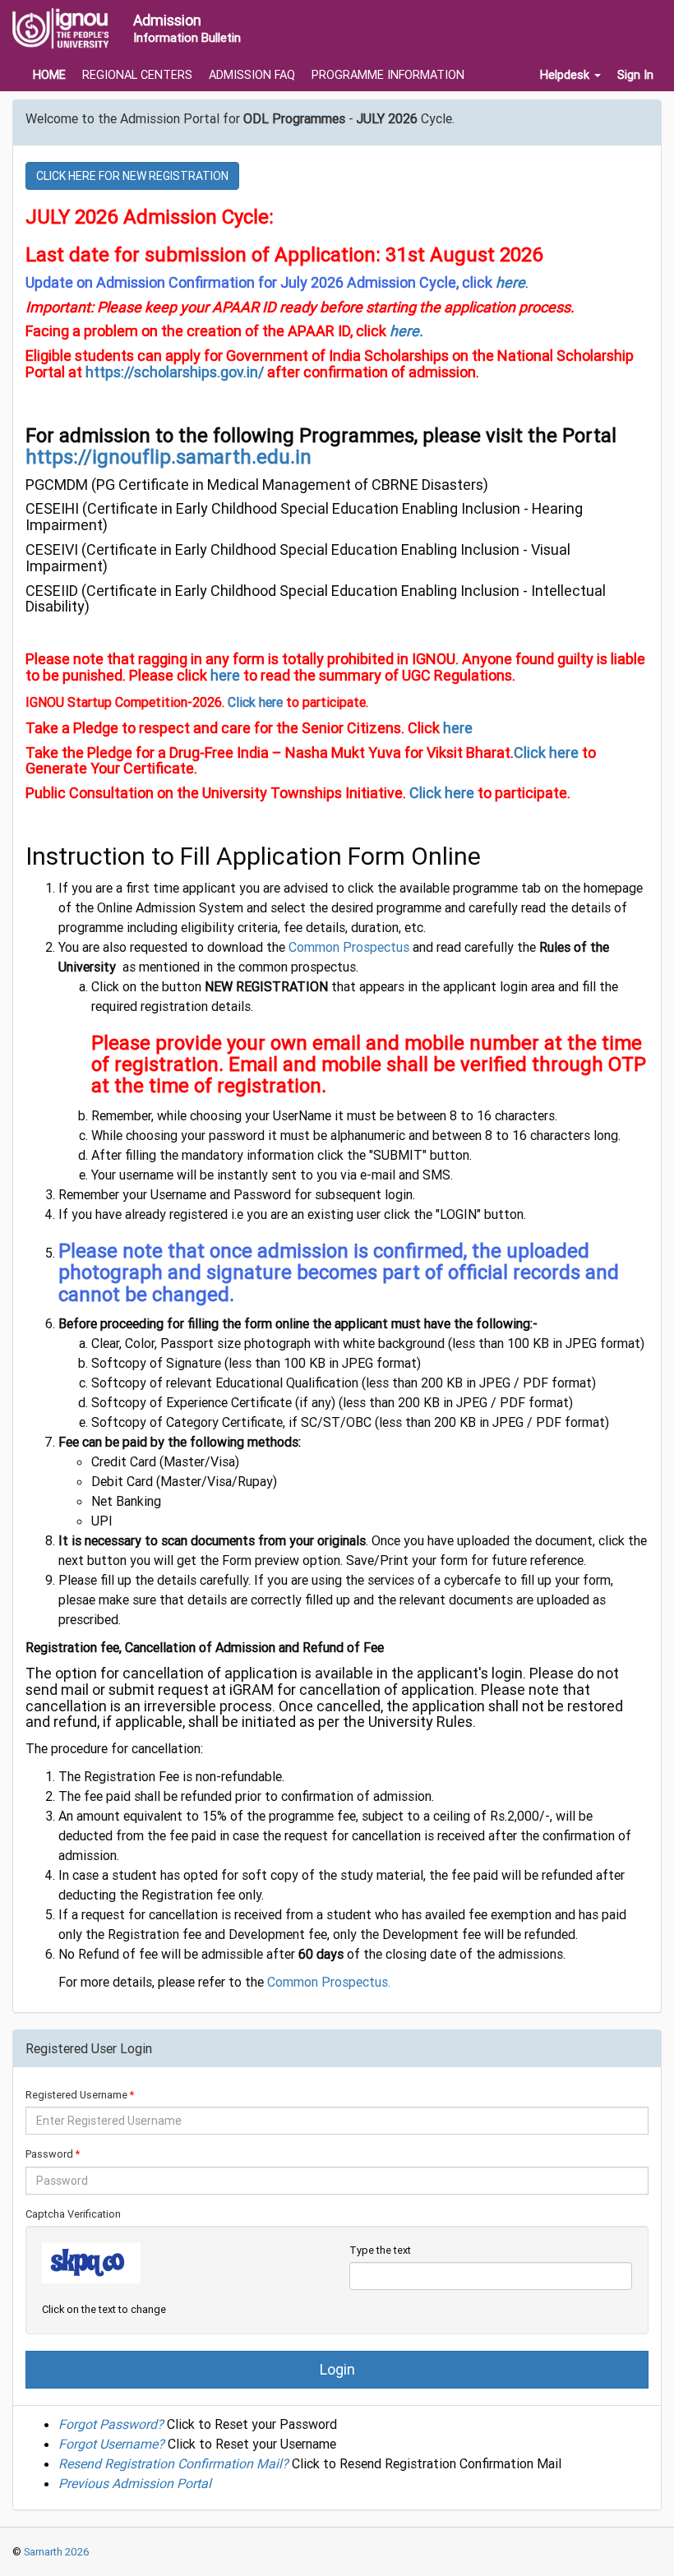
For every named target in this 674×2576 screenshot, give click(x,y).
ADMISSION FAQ (252, 75)
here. (405, 331)
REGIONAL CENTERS (137, 75)
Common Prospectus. (329, 1982)
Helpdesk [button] (566, 75)
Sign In (635, 75)
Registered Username (76, 2095)
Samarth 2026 (55, 2552)
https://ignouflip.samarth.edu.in (168, 457)
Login (337, 2369)
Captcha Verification (73, 2214)
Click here (255, 702)
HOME (49, 75)
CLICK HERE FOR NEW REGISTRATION (132, 176)
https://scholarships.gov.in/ (175, 372)
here (510, 282)
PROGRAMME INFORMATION (388, 75)
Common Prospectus (351, 947)
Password (49, 2154)
